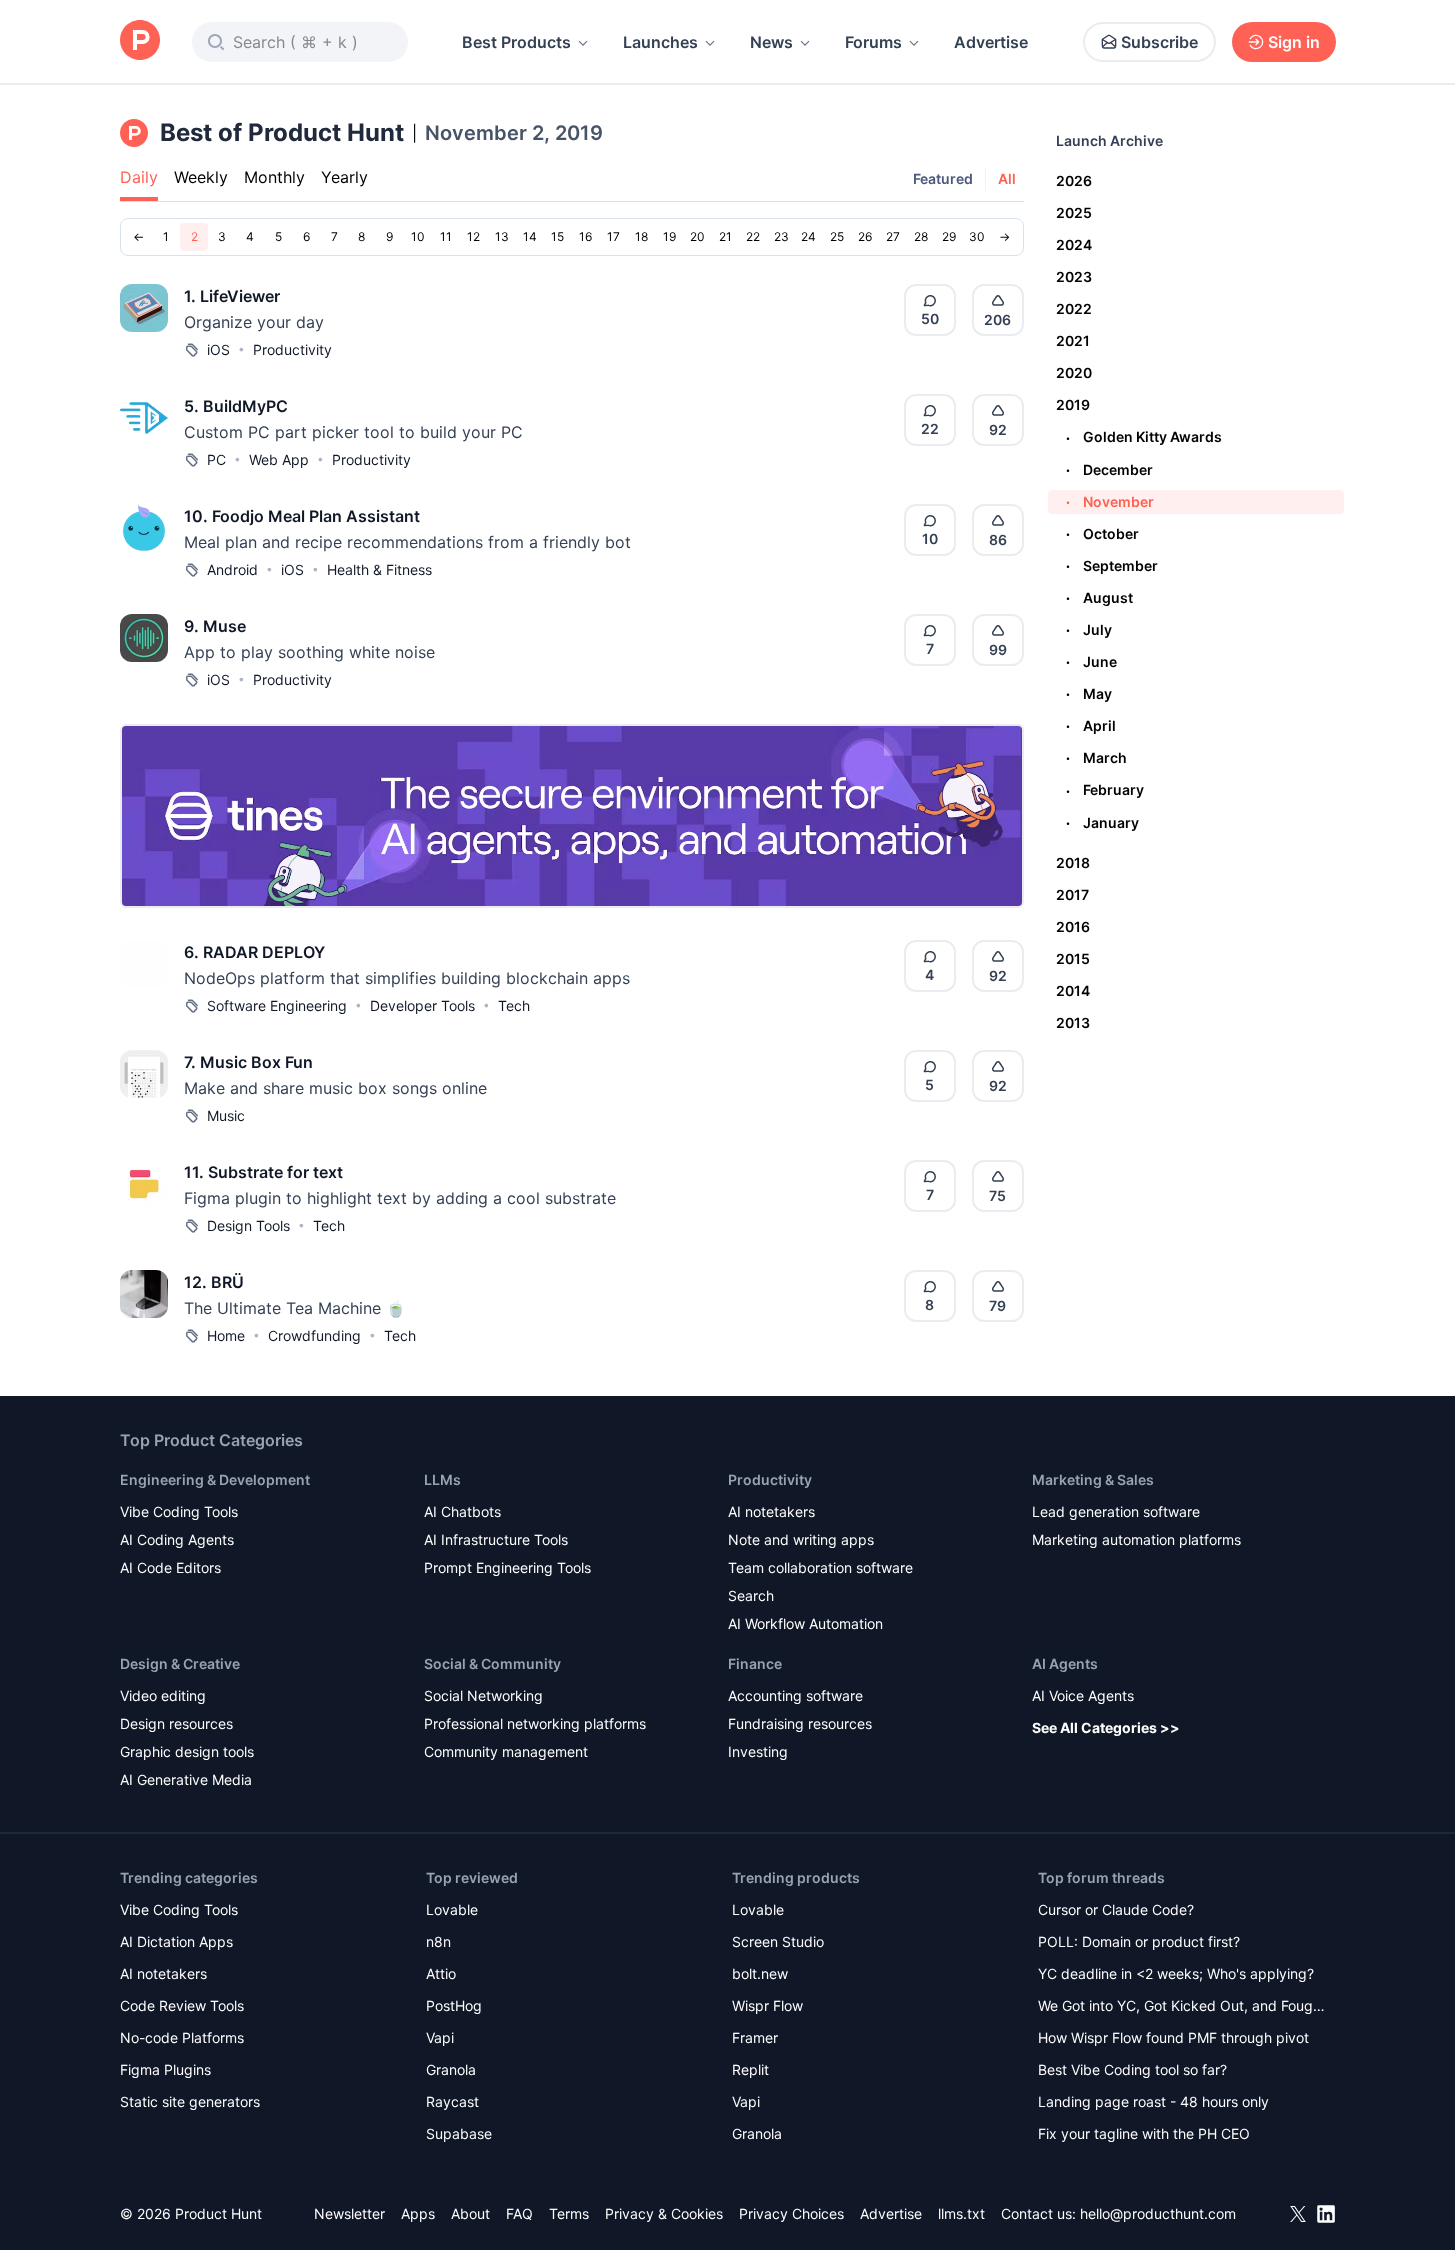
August (1099, 597)
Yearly (344, 177)
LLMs (442, 1479)
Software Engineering (277, 1005)
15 (557, 236)
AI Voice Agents (1083, 1695)
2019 (1073, 404)
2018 (1073, 862)
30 (977, 236)
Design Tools (248, 1225)
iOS (218, 349)
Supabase (459, 2133)
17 (613, 236)
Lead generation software (1116, 1511)
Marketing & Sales (1093, 1479)
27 (893, 236)
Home (226, 1335)
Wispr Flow (767, 2005)
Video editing (163, 1695)
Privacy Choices (791, 2213)
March (1096, 757)
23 (781, 236)
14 (530, 236)
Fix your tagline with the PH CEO (1144, 2133)
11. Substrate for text (263, 1172)
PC (216, 459)
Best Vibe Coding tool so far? (1132, 2069)
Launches (660, 42)
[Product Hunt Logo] (140, 41)
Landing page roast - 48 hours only (1153, 2101)
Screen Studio (778, 1941)
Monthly (274, 177)
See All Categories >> (1106, 1727)
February (1105, 789)
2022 (1074, 308)
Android (232, 569)
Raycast (452, 2101)
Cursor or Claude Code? (1116, 1909)
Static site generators (190, 2101)
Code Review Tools (182, 2005)
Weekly (201, 177)
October (1102, 533)
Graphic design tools (187, 1751)
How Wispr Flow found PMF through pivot (1173, 2037)
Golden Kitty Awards (1144, 436)
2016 (1073, 926)
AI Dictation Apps (176, 1941)
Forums (873, 42)
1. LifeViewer (232, 296)
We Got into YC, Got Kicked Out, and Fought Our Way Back (1182, 2007)
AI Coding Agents (177, 1539)
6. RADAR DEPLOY (254, 952)
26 (865, 236)
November (1110, 501)
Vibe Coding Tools (179, 1511)
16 (585, 236)
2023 (1074, 276)
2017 (1072, 894)
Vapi (440, 2037)
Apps (418, 2213)
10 (418, 236)
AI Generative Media (186, 1779)
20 (697, 236)
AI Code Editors (170, 1567)
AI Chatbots (462, 1511)
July (1089, 629)
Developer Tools (422, 1005)
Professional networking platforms (535, 1723)
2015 (1073, 958)
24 (808, 236)
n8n (438, 1941)
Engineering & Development (215, 1479)
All (1007, 178)
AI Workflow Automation (805, 1623)
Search (751, 1595)
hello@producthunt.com (1158, 2213)
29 (949, 236)
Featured (943, 178)
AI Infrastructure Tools (496, 1539)
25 (837, 236)
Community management (506, 1751)
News (771, 42)
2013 (1073, 1022)
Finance (755, 1663)
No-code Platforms (182, 2037)
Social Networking (483, 1695)
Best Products (516, 42)
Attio (441, 1973)
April (1091, 725)
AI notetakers (771, 1511)
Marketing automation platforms (1136, 1539)
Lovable (452, 1909)
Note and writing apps (801, 1539)
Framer (755, 2037)
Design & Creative (180, 1663)
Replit (750, 2069)
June (1091, 661)
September (1112, 565)
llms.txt (961, 2213)
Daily (139, 177)
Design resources (176, 1723)
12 (473, 236)
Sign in (1294, 42)
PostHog (454, 2005)
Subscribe (1159, 42)
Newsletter (349, 2213)
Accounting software (795, 1695)
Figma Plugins (165, 2069)
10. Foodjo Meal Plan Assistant (302, 516)
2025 (1074, 212)
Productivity (292, 349)
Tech (514, 1005)
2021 (1073, 340)
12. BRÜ (214, 1282)
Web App (279, 459)
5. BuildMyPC (236, 406)
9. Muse (215, 626)
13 (502, 236)
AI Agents (1065, 1663)
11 (446, 236)
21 (725, 236)
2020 (1074, 372)
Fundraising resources (800, 1723)
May (1089, 693)
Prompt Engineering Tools (507, 1567)
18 (641, 236)
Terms (569, 2213)
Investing (758, 1751)
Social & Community (492, 1663)
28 (921, 236)
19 (669, 236)
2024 (1074, 244)
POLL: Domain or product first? (1139, 1941)
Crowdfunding (314, 1335)
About (470, 2213)
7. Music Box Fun (248, 1062)
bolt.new (760, 1973)
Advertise (991, 42)
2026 (1074, 180)
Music (226, 1115)
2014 (1073, 990)
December (1109, 469)
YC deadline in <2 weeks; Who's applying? (1176, 1973)
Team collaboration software (820, 1567)
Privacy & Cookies (664, 2213)
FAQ (519, 2213)
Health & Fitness (379, 569)
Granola (451, 2069)
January (1102, 822)
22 (753, 236)
